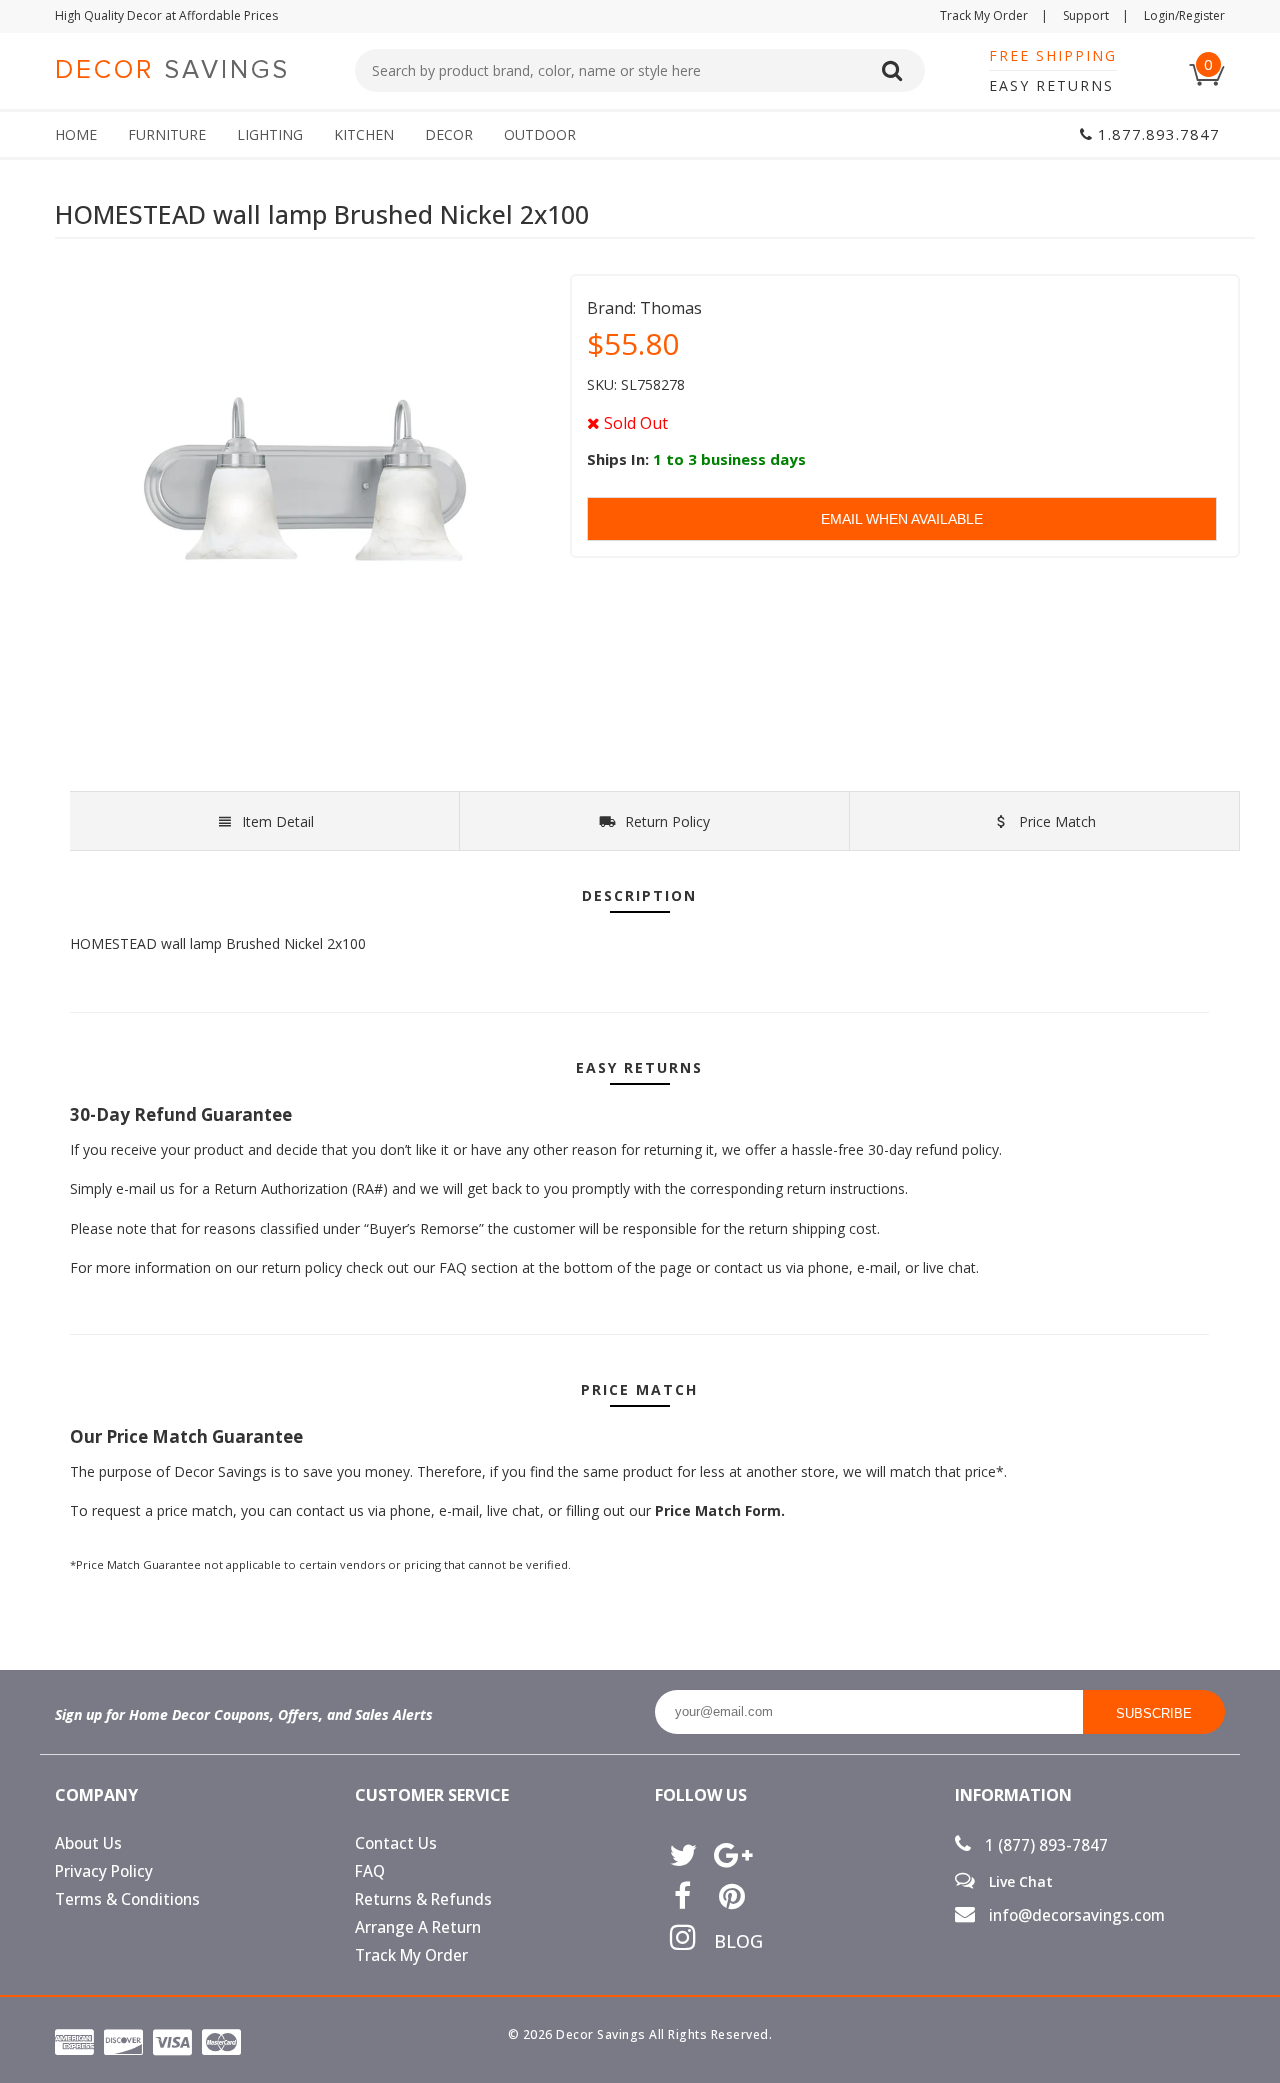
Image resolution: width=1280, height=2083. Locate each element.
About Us (88, 1843)
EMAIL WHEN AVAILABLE (902, 519)
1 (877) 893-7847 (1044, 1845)
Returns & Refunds (423, 1899)
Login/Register (1184, 15)
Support (1096, 15)
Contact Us (396, 1843)
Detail (278, 821)
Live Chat (1019, 1881)
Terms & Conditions (127, 1899)
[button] (1279, 2082)
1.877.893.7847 (1156, 134)
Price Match (1055, 821)
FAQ (370, 1871)
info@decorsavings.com (1075, 1915)
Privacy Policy (104, 1871)
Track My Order (994, 15)
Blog (731, 1941)
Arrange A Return (418, 1927)
